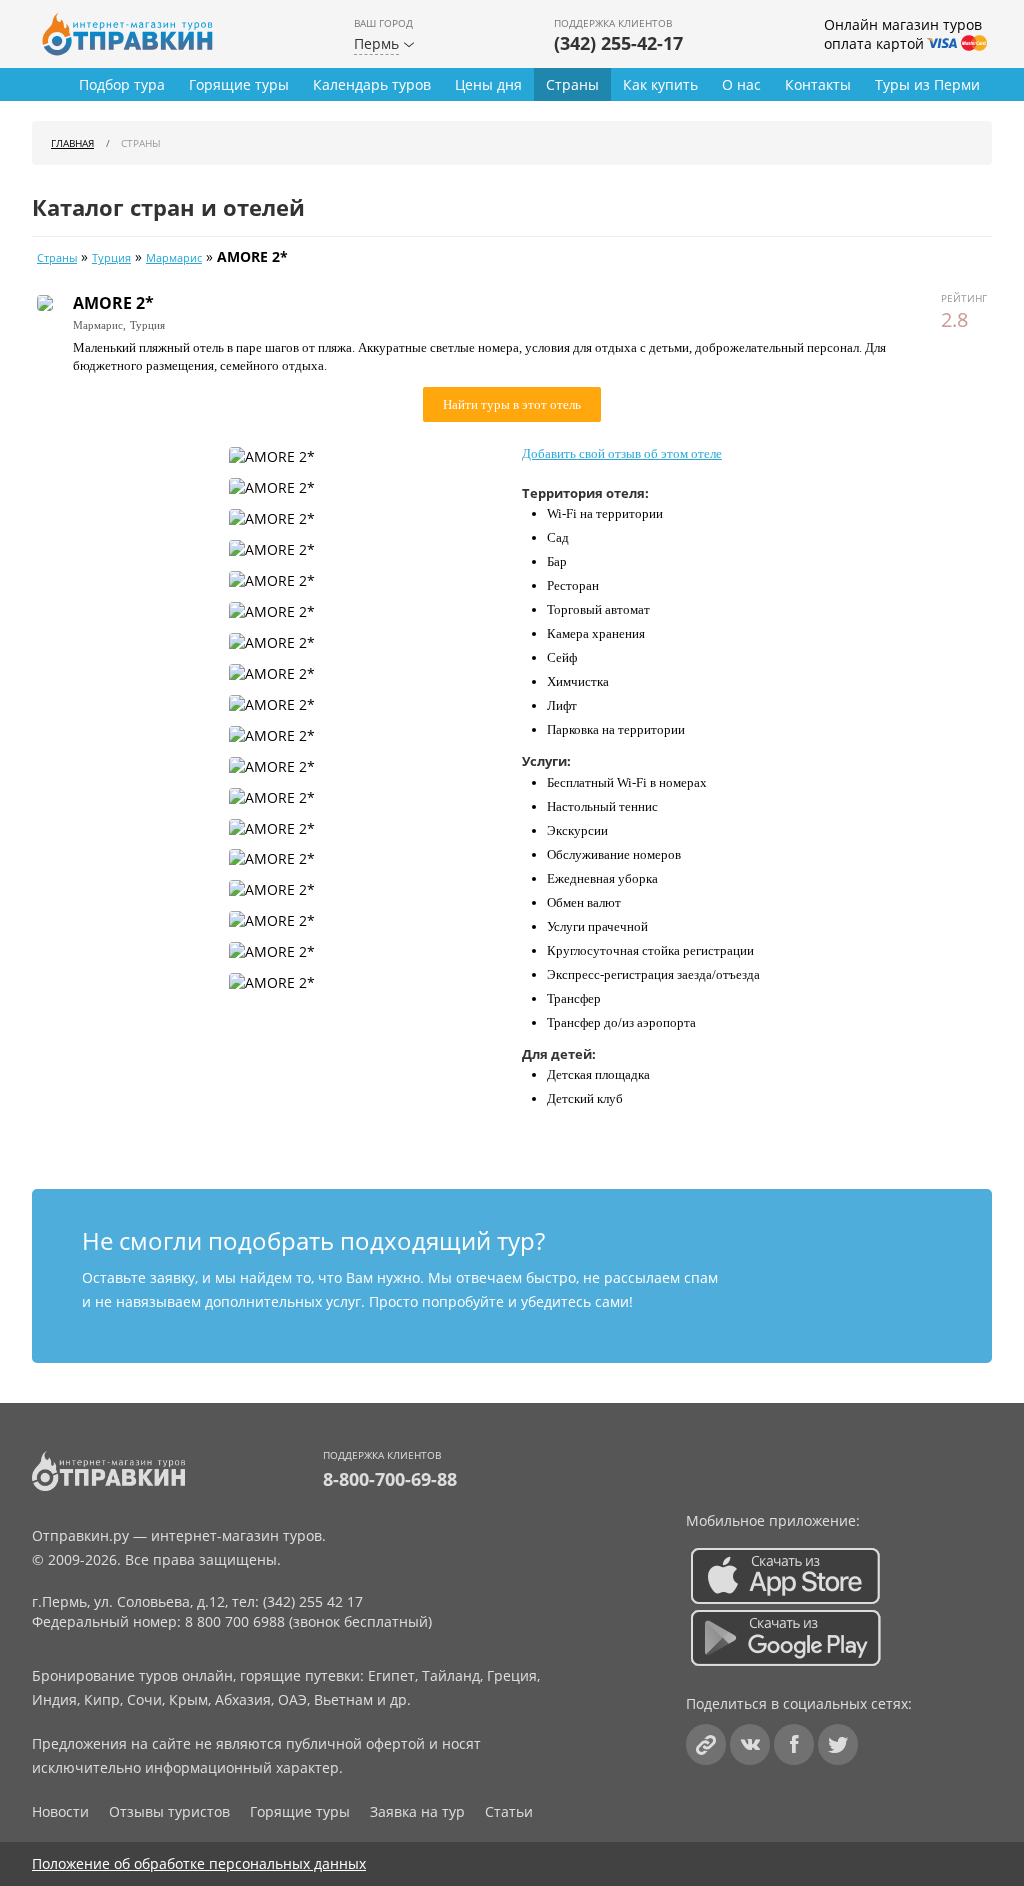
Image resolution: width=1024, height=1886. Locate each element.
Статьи (509, 1811)
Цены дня (488, 84)
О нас (741, 84)
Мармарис (174, 258)
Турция (111, 258)
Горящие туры (239, 84)
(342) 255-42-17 (618, 43)
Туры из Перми (927, 84)
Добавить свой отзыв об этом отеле (622, 453)
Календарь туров (372, 84)
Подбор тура (122, 84)
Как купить (660, 84)
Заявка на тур (417, 1811)
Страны (572, 84)
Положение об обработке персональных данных (199, 1863)
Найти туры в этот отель (512, 404)
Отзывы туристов (169, 1811)
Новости (60, 1811)
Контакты (818, 84)
